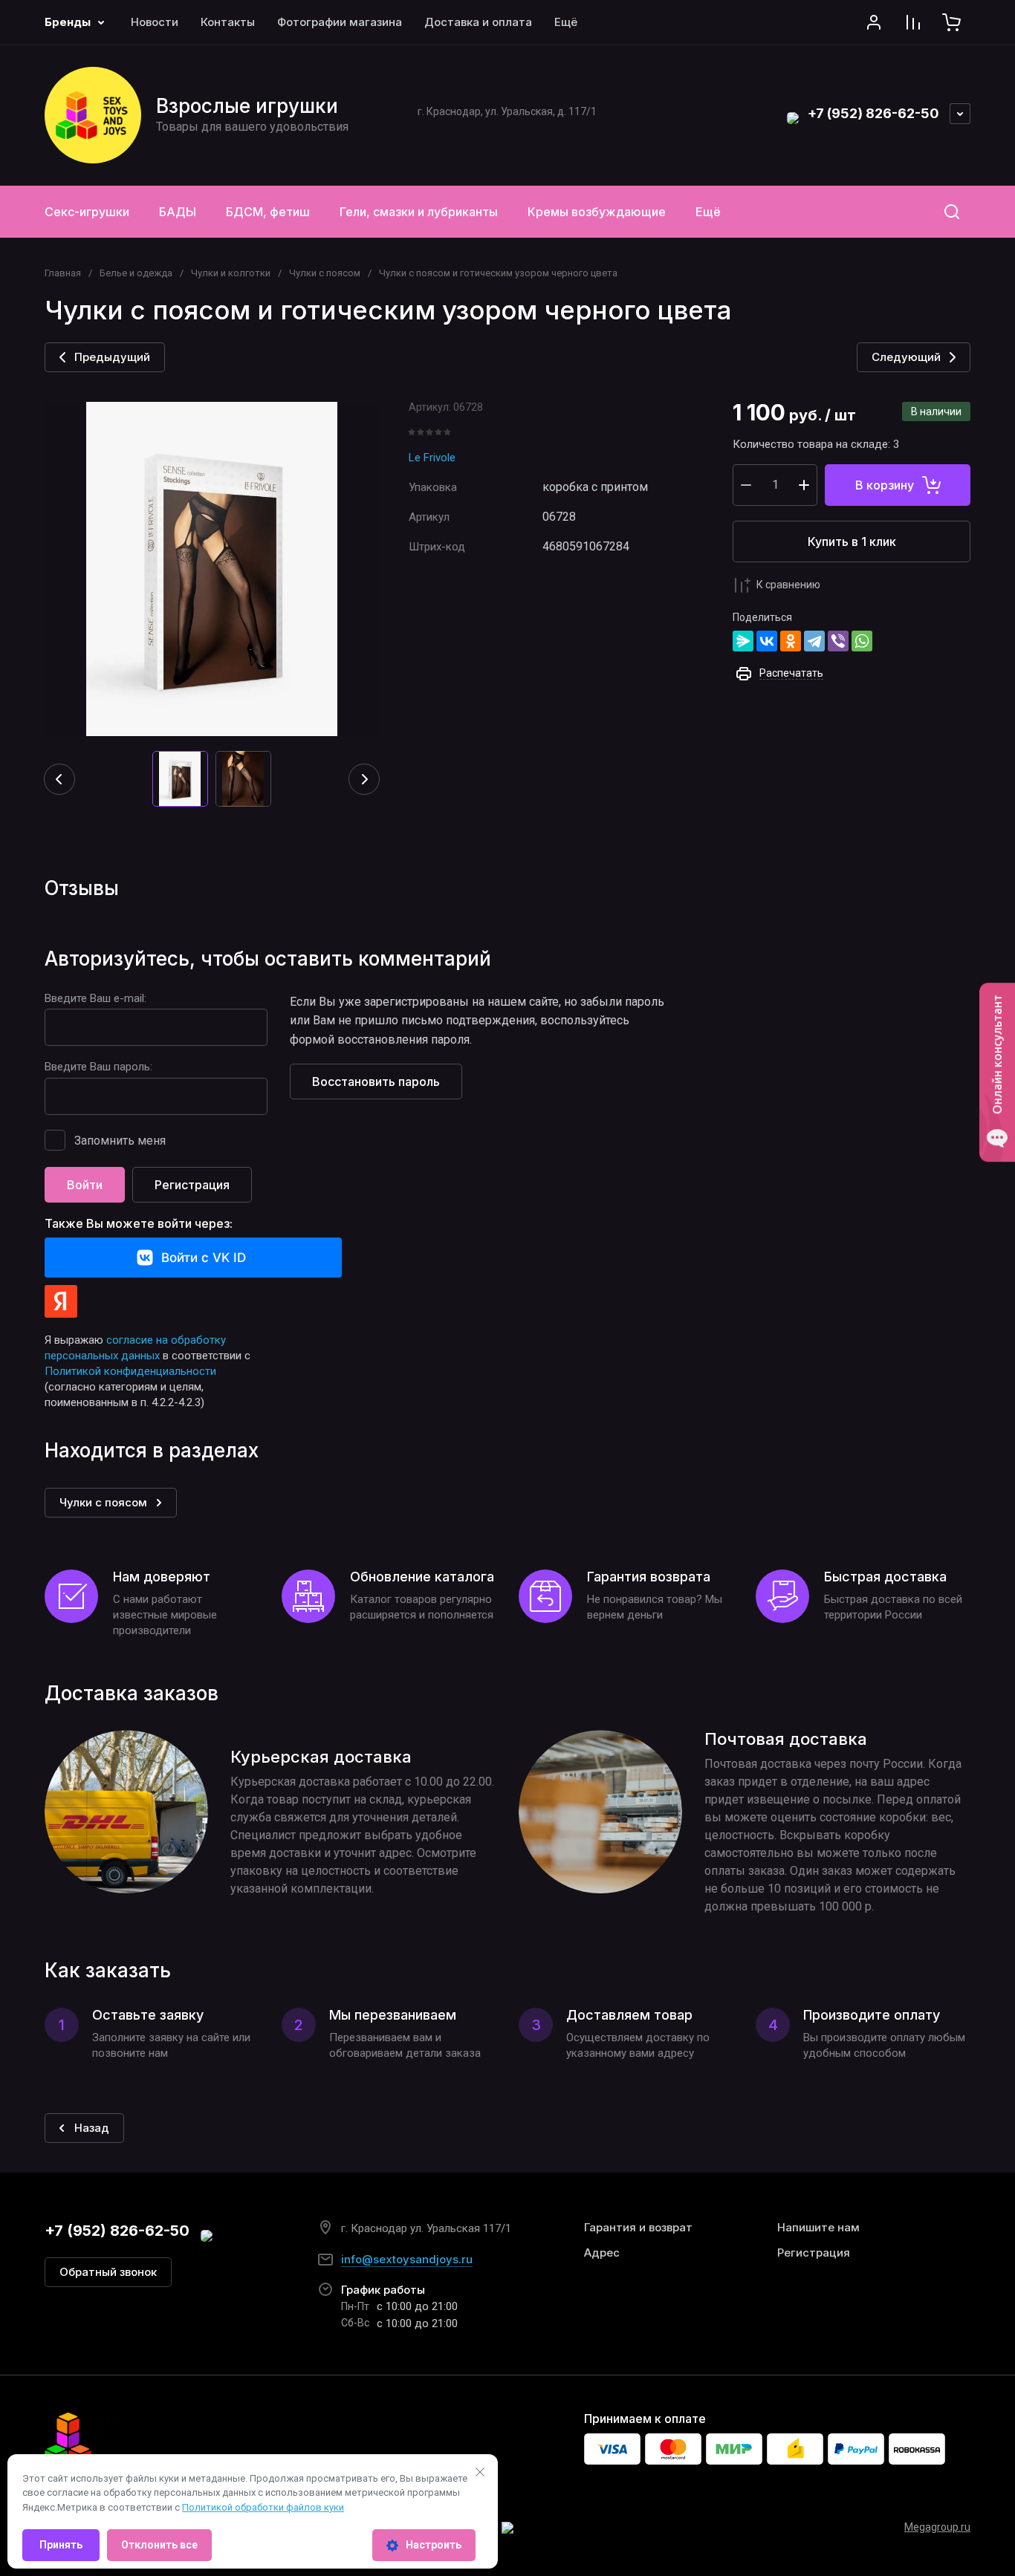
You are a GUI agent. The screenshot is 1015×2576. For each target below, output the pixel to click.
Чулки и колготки (231, 273)
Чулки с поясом (325, 273)
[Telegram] (814, 641)
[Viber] (838, 641)
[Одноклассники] (791, 641)
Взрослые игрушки (247, 106)
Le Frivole (432, 458)
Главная (63, 273)
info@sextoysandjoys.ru (407, 2259)
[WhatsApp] (862, 641)
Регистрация (192, 1185)
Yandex (61, 1301)
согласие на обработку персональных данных (135, 1348)
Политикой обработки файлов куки (263, 2507)
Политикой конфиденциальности (130, 1371)
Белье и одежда (136, 273)
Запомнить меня (120, 1141)
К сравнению (788, 585)
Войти (85, 1185)
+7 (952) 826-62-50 (873, 113)
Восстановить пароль (376, 1082)
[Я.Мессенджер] (743, 641)
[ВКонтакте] (767, 641)
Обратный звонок (108, 2272)
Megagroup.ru (937, 2527)
